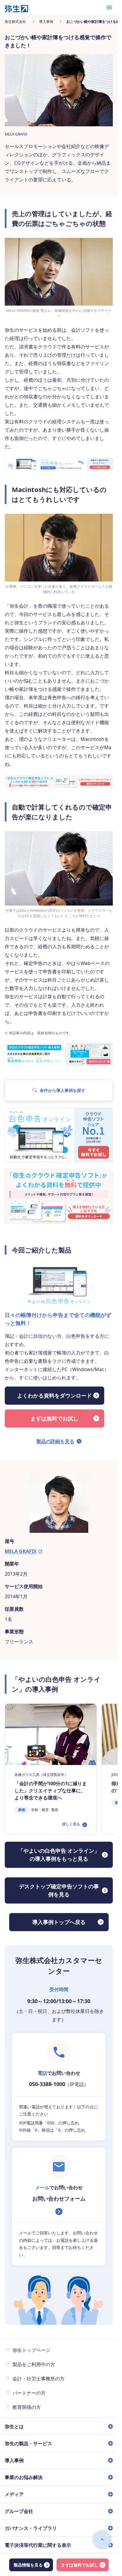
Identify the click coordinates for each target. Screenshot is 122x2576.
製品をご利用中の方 (34, 2364)
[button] (59, 1090)
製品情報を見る (28, 2565)
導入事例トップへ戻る (59, 1922)
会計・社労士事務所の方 (38, 2379)
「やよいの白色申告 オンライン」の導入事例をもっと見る (59, 1855)
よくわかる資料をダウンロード (54, 1395)
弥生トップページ (31, 2350)
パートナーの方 (29, 2393)
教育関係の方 (27, 2407)
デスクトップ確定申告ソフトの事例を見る (59, 1890)
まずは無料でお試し (80, 2565)
